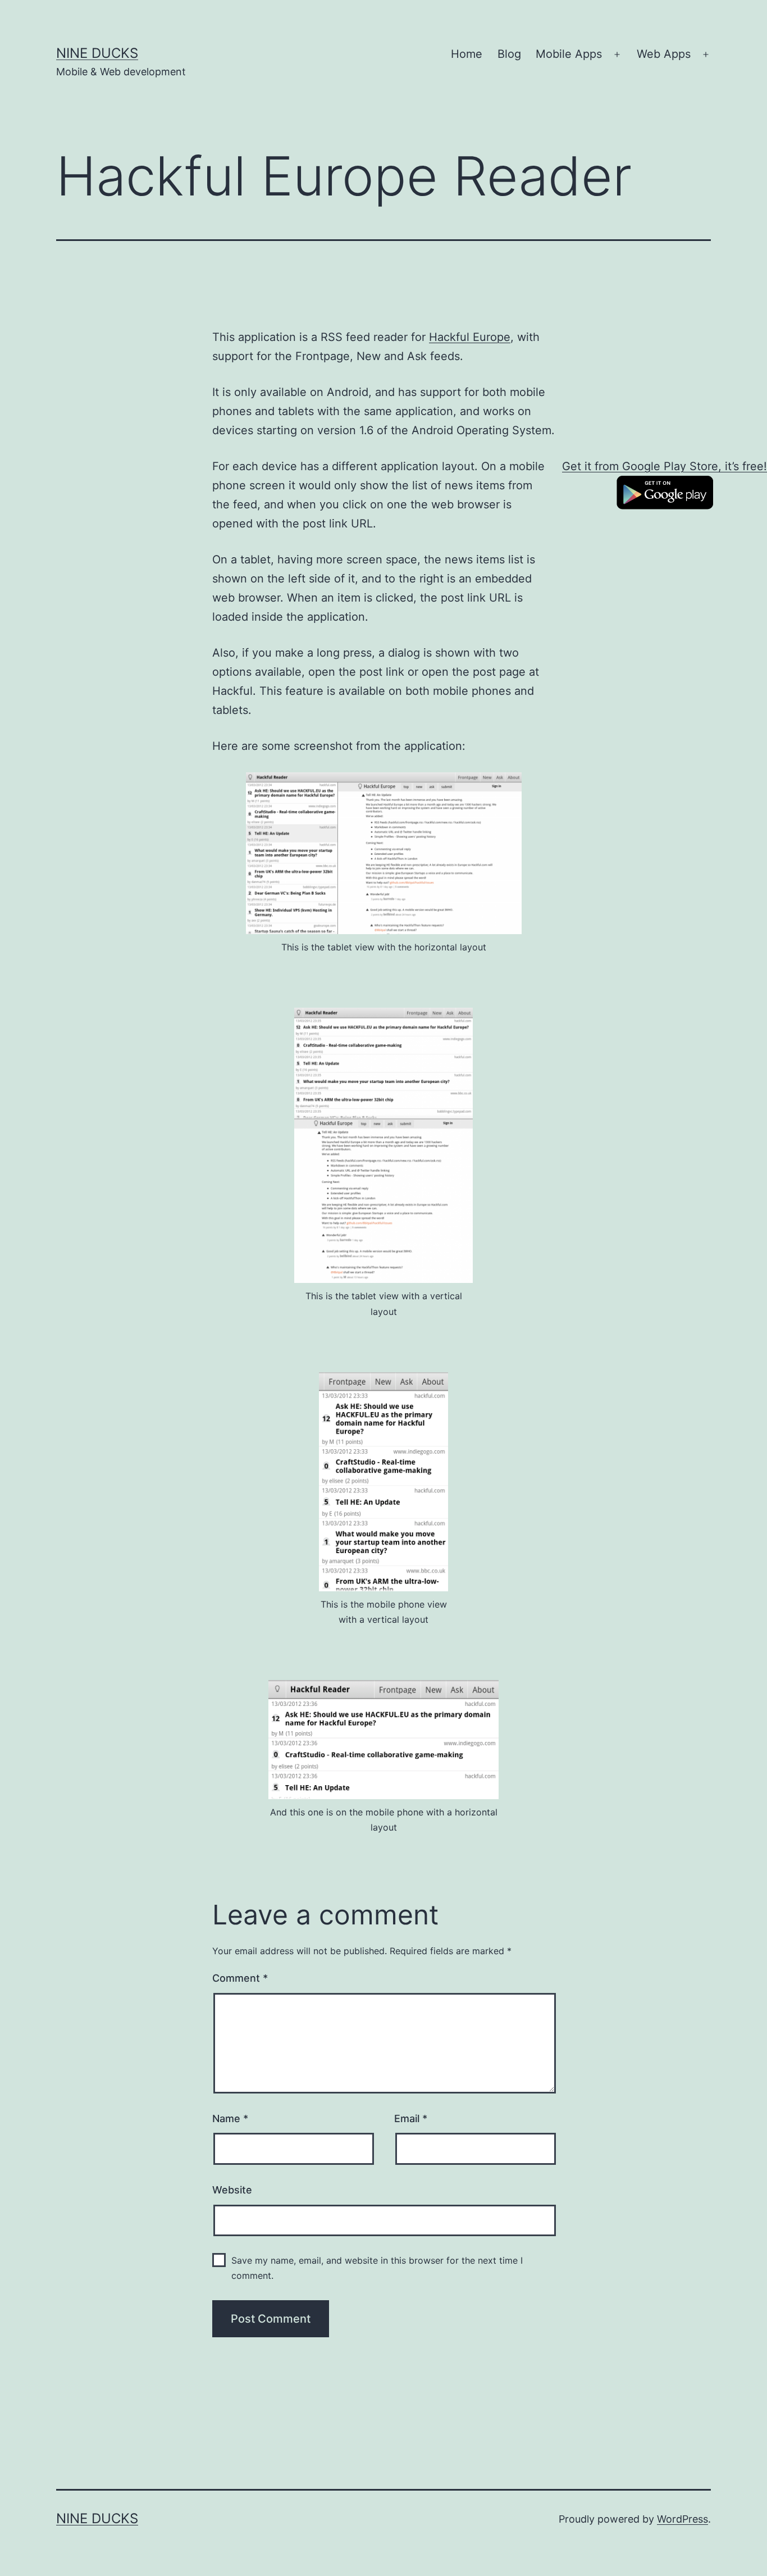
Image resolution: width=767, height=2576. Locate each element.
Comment (240, 1978)
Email (411, 2118)
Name (230, 2118)
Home (467, 54)
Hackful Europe (470, 337)
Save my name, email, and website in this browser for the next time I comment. (377, 2268)
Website (232, 2190)
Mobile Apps (569, 54)
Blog (509, 54)
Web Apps (664, 54)
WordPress (682, 2519)
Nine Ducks (97, 53)
